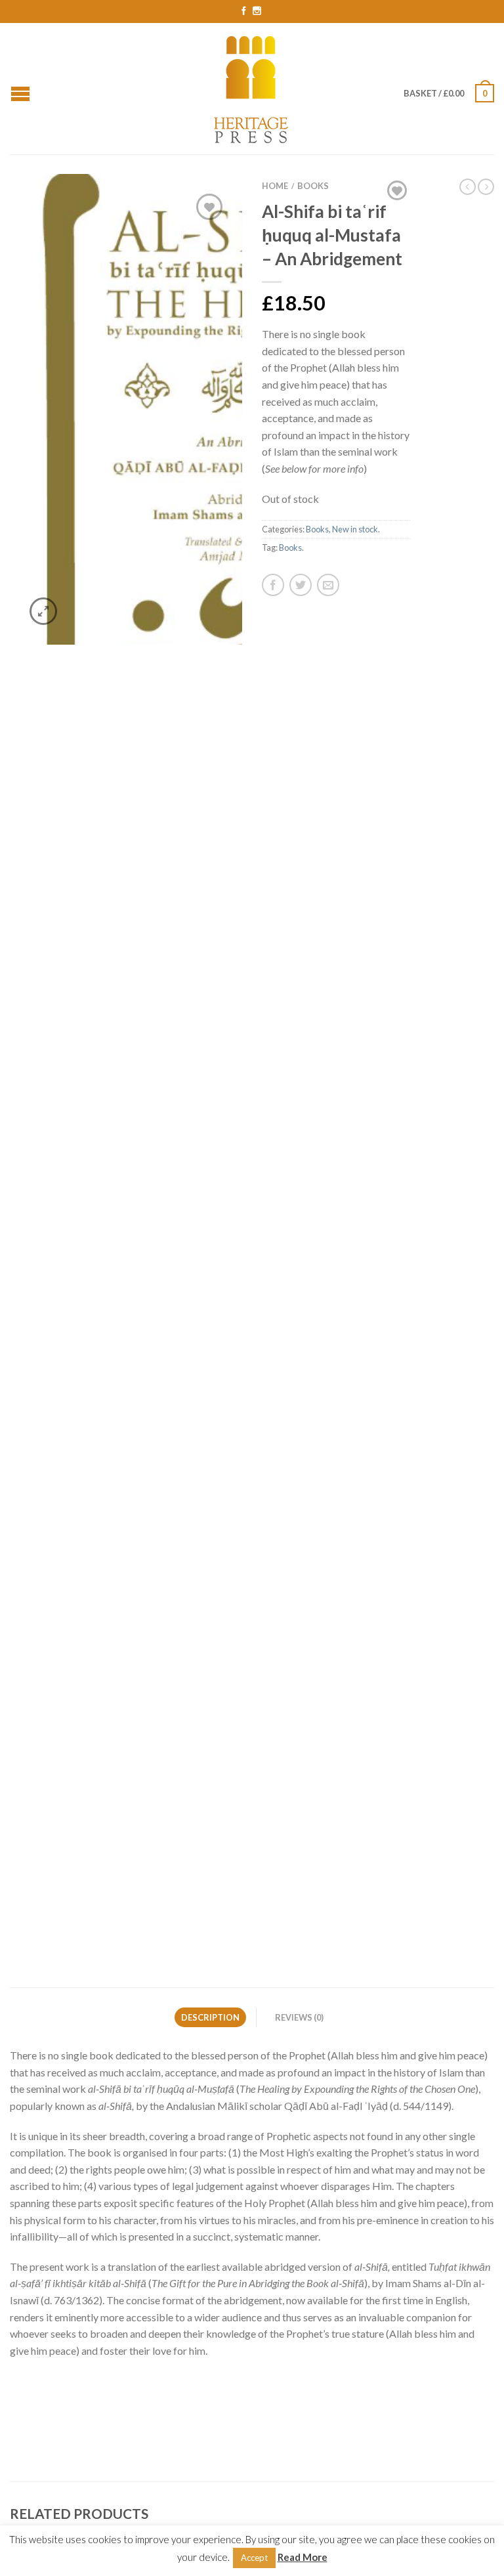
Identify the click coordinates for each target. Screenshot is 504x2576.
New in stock (355, 529)
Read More (303, 2557)
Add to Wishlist (209, 207)
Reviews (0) (299, 2017)
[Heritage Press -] (252, 88)
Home (275, 186)
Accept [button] (254, 2558)
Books (313, 186)
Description (210, 2017)
